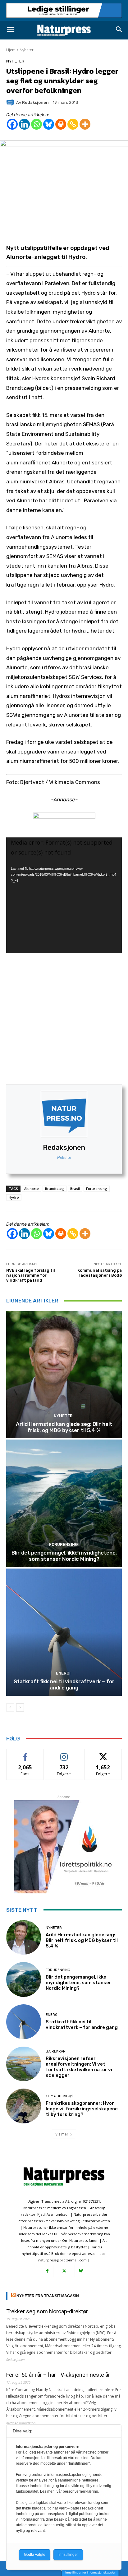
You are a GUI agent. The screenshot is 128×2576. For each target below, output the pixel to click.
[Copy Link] (73, 124)
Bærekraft (56, 2051)
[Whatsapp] (37, 124)
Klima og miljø (59, 2096)
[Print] (61, 124)
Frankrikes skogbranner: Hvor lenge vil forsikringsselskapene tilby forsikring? (82, 2109)
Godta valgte (35, 2555)
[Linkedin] (24, 124)
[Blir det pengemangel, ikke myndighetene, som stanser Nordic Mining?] (64, 1503)
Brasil (75, 1189)
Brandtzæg (55, 1189)
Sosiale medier (64, 1754)
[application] (64, 895)
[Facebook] (12, 124)
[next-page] (20, 1707)
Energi (63, 1673)
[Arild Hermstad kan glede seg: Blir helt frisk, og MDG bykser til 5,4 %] (64, 1374)
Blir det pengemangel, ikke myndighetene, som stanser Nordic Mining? (64, 1556)
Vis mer (62, 2134)
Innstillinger (68, 2555)
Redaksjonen (64, 1147)
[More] (85, 124)
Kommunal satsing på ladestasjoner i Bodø (100, 1273)
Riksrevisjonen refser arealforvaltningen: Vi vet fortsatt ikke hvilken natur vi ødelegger (79, 2067)
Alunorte (32, 1189)
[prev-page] (10, 1707)
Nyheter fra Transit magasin (48, 2296)
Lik (25, 1754)
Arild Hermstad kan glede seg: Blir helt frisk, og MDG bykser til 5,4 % (64, 1427)
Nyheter (27, 50)
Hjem (11, 50)
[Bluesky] (49, 124)
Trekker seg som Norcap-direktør (47, 2311)
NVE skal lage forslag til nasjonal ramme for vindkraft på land (31, 1275)
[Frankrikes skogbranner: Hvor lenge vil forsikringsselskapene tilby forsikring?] (24, 2106)
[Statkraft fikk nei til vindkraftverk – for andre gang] (64, 1632)
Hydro (14, 1197)
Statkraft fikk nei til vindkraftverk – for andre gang (64, 1684)
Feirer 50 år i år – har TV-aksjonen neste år (58, 2375)
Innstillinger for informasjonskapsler (90, 2572)
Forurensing (97, 1189)
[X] (64, 2271)
